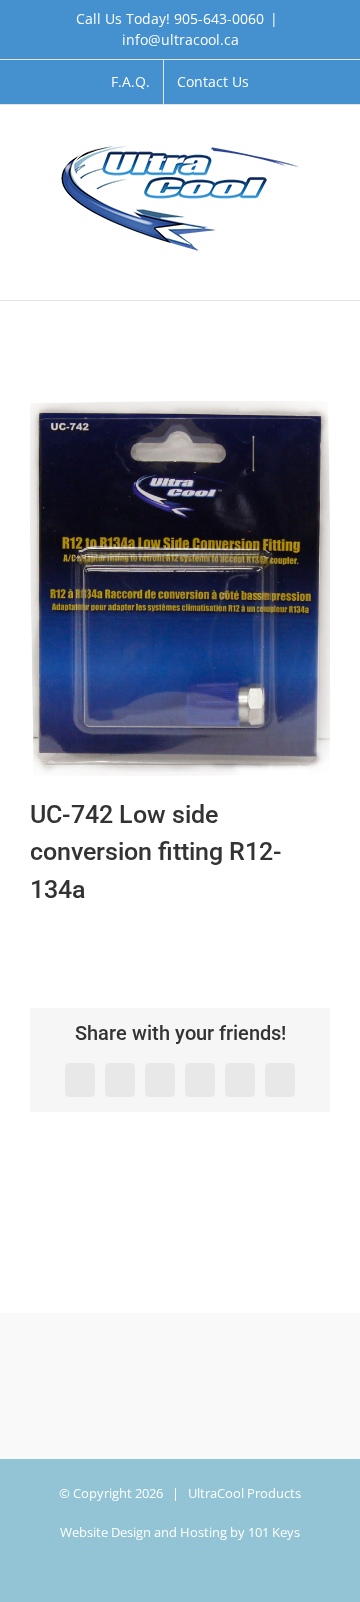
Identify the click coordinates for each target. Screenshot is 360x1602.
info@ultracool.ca (180, 39)
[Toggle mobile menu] (322, 269)
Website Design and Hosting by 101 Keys (180, 1532)
